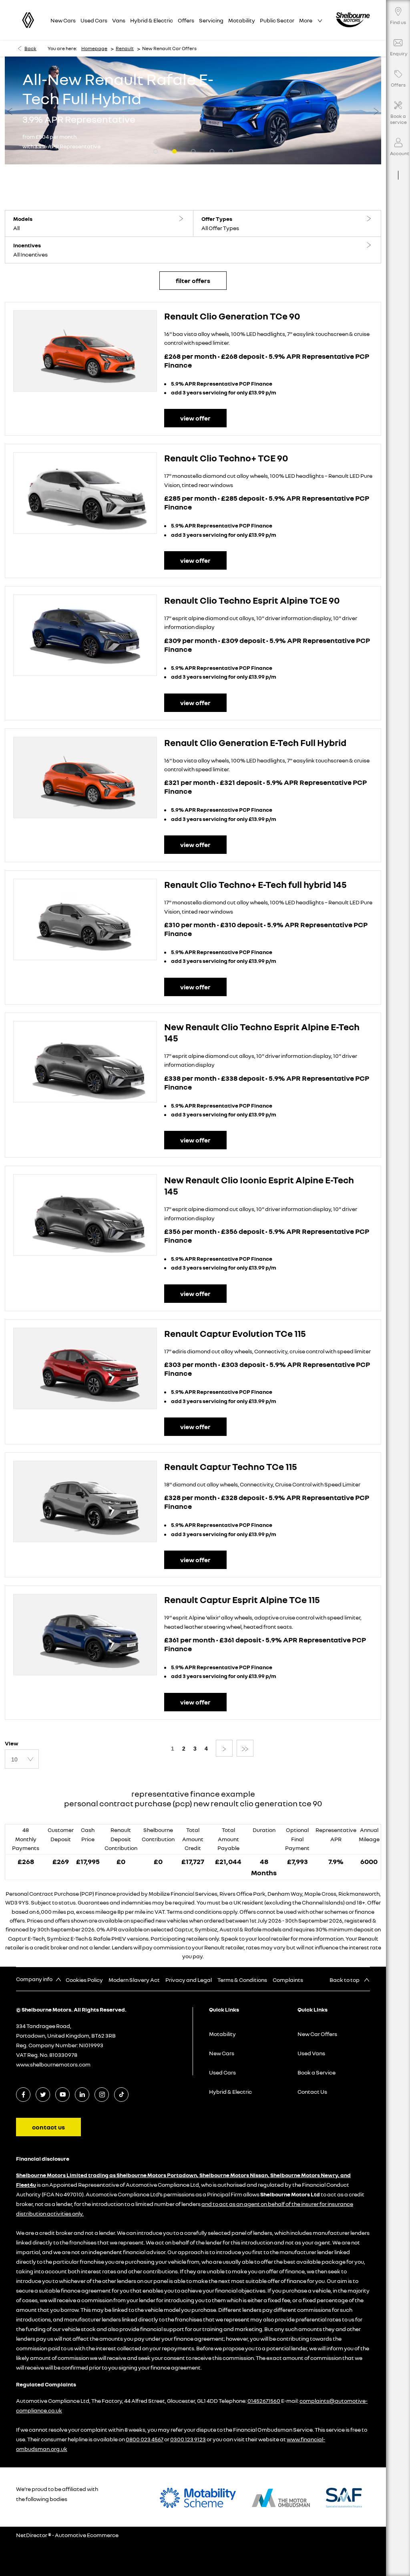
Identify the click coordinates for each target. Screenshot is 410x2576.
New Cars (222, 2053)
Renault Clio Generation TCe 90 (232, 316)
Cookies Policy (84, 1980)
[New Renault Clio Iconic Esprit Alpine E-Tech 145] (85, 1215)
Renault (125, 48)
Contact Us (312, 2092)
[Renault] (28, 20)
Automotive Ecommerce (87, 2535)
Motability (222, 2034)
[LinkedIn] (82, 2094)
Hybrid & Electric (230, 2092)
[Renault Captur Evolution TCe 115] (85, 1368)
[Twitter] (43, 2094)
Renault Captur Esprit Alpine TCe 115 (242, 1599)
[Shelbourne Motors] (353, 20)
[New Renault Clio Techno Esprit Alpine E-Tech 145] (85, 1062)
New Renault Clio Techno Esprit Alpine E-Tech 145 (262, 1032)
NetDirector (32, 2535)
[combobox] (22, 1759)
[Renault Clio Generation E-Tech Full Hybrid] (85, 777)
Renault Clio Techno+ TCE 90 (226, 458)
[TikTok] (122, 2094)
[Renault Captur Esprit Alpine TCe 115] (85, 1635)
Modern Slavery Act (134, 1980)
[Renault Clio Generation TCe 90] (85, 351)
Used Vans (311, 2053)
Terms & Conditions (242, 1980)
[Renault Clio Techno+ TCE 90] (85, 493)
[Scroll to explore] (398, 165)
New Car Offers (317, 2034)
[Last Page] (245, 1748)
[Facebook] (23, 2094)
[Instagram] (102, 2094)
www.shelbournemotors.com (53, 2064)
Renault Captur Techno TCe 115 (231, 1466)
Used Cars (222, 2072)
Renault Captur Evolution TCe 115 (235, 1333)
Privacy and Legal (189, 1980)
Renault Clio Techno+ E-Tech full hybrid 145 (255, 884)
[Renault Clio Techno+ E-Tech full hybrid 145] (85, 919)
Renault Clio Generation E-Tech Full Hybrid (255, 742)
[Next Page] (224, 1748)
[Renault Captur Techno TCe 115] (85, 1501)
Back (30, 48)
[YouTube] (63, 2094)
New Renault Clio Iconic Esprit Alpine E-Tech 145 (259, 1185)
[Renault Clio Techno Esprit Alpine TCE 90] (85, 635)
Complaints (288, 1980)
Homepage (94, 48)
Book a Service (317, 2072)
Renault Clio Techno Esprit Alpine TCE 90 (252, 600)
